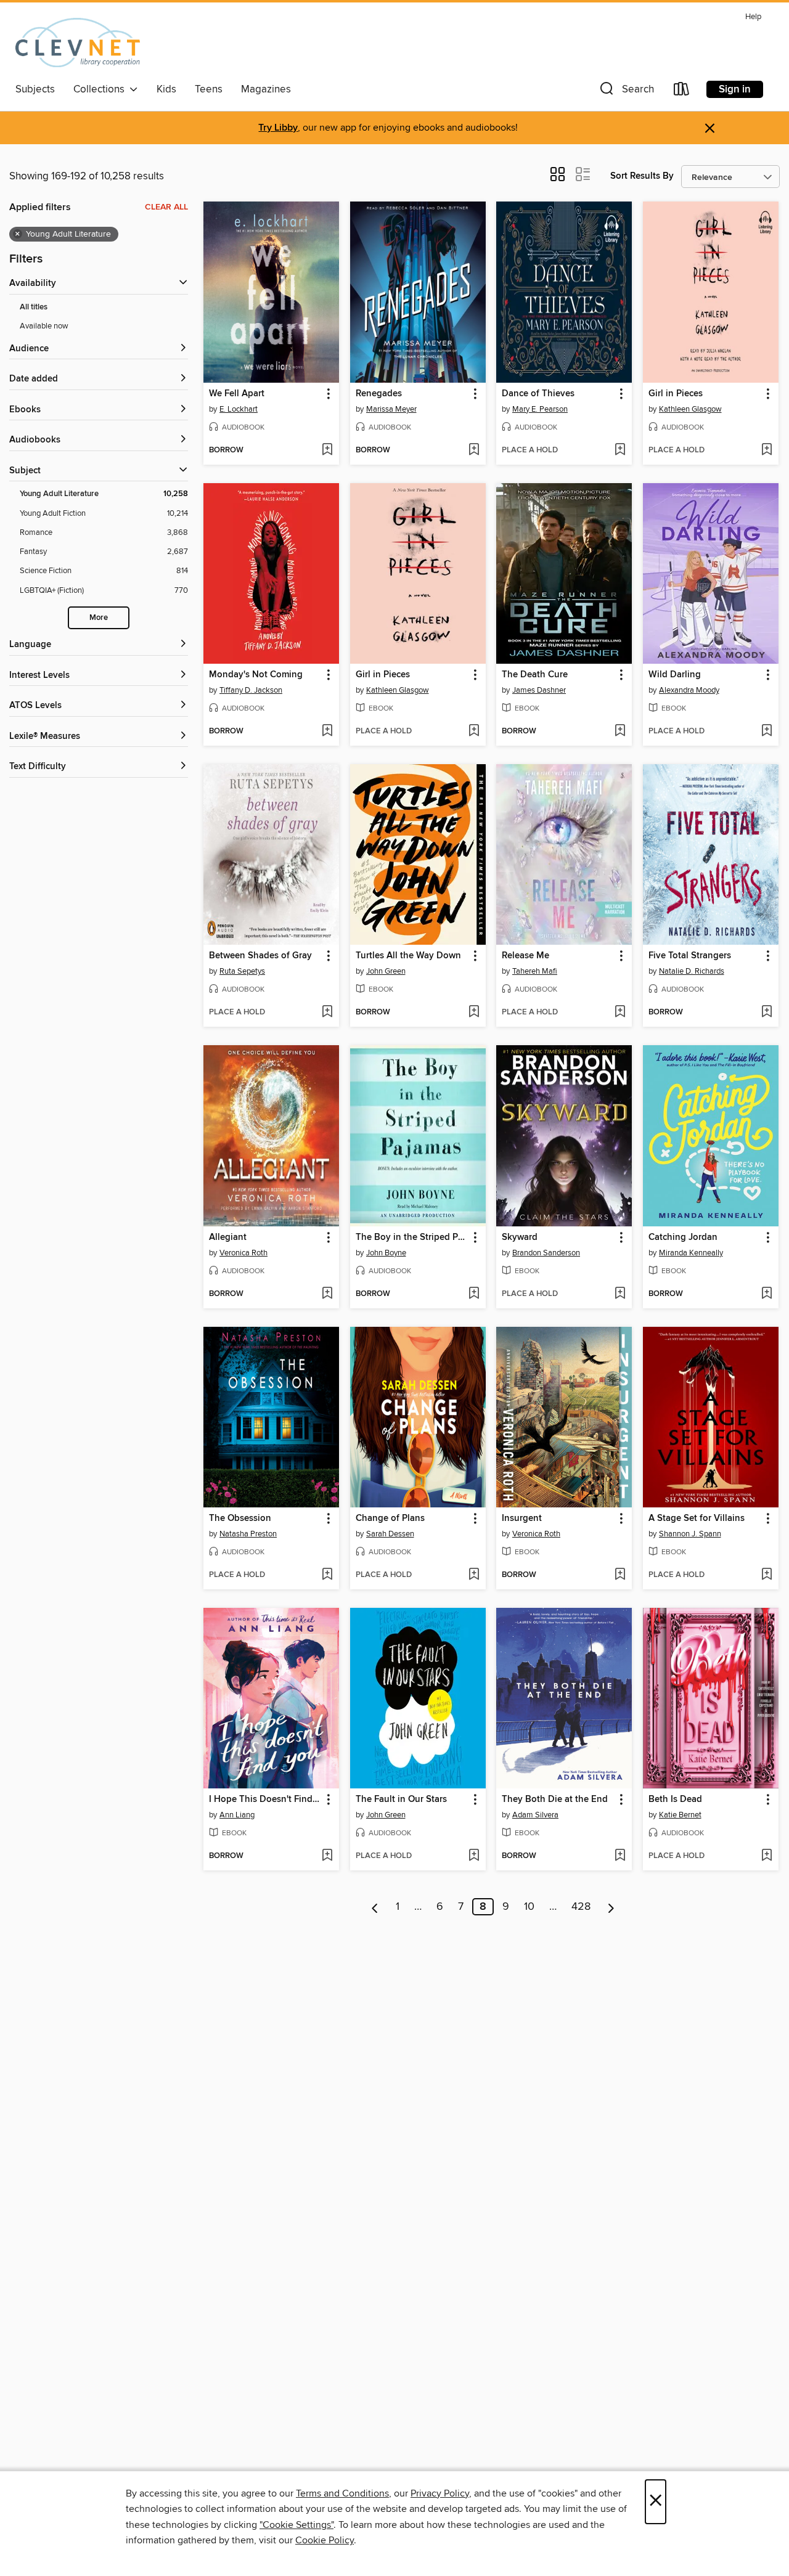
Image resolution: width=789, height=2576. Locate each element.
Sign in (735, 89)
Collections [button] (101, 89)
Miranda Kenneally (691, 1253)
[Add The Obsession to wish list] (327, 1575)
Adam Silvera (535, 1815)
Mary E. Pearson (540, 409)
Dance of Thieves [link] (538, 394)
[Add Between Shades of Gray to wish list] (327, 1013)
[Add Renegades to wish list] (474, 450)
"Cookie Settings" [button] (296, 2525)
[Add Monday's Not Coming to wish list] (327, 732)
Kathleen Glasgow (690, 409)
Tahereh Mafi (535, 971)
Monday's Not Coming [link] (256, 675)
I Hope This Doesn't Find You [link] (265, 1800)
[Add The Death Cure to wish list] (620, 732)
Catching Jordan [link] (683, 1237)
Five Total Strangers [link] (690, 956)
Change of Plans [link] (390, 1518)
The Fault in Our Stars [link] (401, 1800)
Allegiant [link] (228, 1237)
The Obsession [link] (240, 1518)
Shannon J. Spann (690, 1534)
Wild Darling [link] (675, 675)
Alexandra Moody (689, 690)
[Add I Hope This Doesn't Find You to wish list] (327, 1856)
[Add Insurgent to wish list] (620, 1575)
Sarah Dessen (390, 1534)
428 (581, 1907)
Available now (44, 326)
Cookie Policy (325, 2540)
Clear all (166, 207)
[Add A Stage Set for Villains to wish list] (767, 1575)
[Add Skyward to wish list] (620, 1294)
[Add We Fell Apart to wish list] (327, 450)
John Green (386, 971)
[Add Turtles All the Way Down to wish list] (474, 1013)
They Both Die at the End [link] (555, 1800)
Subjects (35, 89)
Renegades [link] (379, 394)
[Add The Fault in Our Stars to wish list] (474, 1856)
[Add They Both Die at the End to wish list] (620, 1856)
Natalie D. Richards (692, 971)
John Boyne (386, 1253)
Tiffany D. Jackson (251, 690)
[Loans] (682, 92)
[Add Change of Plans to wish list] (474, 1575)
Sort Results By (642, 176)
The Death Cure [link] (535, 675)
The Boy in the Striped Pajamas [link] (412, 1237)
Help (753, 17)
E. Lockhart (239, 409)
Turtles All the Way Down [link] (408, 956)
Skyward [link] (520, 1237)
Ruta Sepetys (242, 971)
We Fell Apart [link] (237, 394)
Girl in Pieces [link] (676, 394)
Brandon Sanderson (546, 1253)
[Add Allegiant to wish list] (327, 1294)
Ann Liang (237, 1815)
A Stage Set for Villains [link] (697, 1518)
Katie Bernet (680, 1815)
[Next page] (611, 1907)
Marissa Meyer (391, 409)
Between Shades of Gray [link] (260, 956)
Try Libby (278, 128)
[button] (626, 92)
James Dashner (539, 690)
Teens (209, 89)
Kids (166, 89)
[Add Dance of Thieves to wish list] (620, 450)
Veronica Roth (243, 1253)
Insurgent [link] (522, 1518)
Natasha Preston (248, 1534)
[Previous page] (375, 1907)
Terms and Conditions (342, 2493)
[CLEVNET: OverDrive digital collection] (78, 43)
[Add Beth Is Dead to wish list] (767, 1856)
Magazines (266, 89)
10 (529, 1907)
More (99, 618)
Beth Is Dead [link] (675, 1800)
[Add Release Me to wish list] (620, 1013)
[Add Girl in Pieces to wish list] (767, 450)
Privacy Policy (440, 2493)
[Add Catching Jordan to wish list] (767, 1294)
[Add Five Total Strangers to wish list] (767, 1013)
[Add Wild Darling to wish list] (767, 732)
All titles (34, 307)
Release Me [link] (525, 956)
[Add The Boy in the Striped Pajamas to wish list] (474, 1294)
